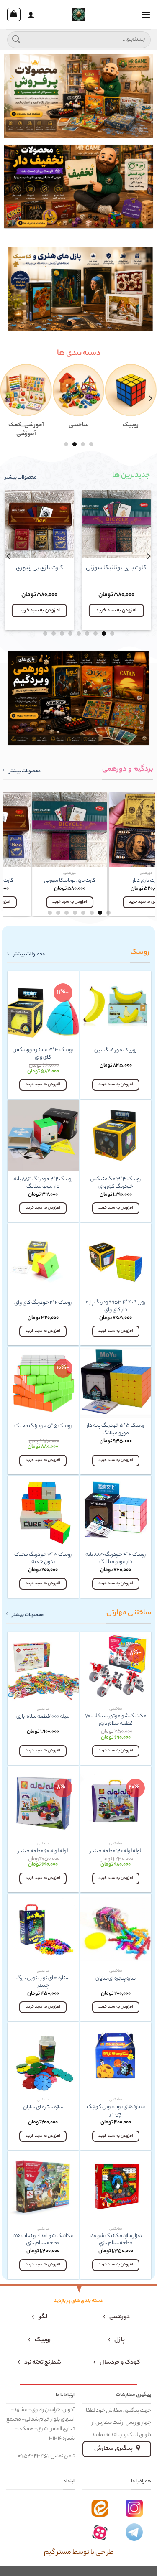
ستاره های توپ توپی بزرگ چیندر (43, 1982)
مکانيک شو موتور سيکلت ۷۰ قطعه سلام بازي (116, 1720)
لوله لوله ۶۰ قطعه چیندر (43, 1852)
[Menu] (146, 14)
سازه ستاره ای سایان (43, 2108)
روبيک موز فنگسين (116, 1051)
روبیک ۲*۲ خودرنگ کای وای (43, 1303)
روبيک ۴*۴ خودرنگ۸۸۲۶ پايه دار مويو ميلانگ (116, 1559)
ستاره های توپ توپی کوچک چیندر (116, 2111)
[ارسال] (16, 39)
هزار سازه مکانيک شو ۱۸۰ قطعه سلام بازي (116, 2240)
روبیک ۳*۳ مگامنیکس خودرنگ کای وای (116, 1183)
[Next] (9, 556)
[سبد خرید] (14, 15)
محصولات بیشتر (25, 771)
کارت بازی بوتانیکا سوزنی (117, 569)
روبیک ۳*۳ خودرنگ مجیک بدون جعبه (43, 1559)
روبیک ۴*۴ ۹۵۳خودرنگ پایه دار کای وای (116, 1307)
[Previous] (150, 398)
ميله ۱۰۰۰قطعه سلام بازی (43, 1717)
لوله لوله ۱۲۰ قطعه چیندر (116, 1852)
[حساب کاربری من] (31, 15)
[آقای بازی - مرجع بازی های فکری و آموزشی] (79, 15)
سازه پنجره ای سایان (116, 1979)
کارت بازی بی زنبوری (40, 569)
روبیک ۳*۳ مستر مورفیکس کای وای (43, 1054)
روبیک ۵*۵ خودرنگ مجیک (43, 1427)
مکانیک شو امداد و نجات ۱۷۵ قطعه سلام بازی (43, 2240)
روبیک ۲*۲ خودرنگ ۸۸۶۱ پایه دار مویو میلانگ (43, 1183)
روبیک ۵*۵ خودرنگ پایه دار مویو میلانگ (116, 1430)
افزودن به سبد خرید (117, 611)
